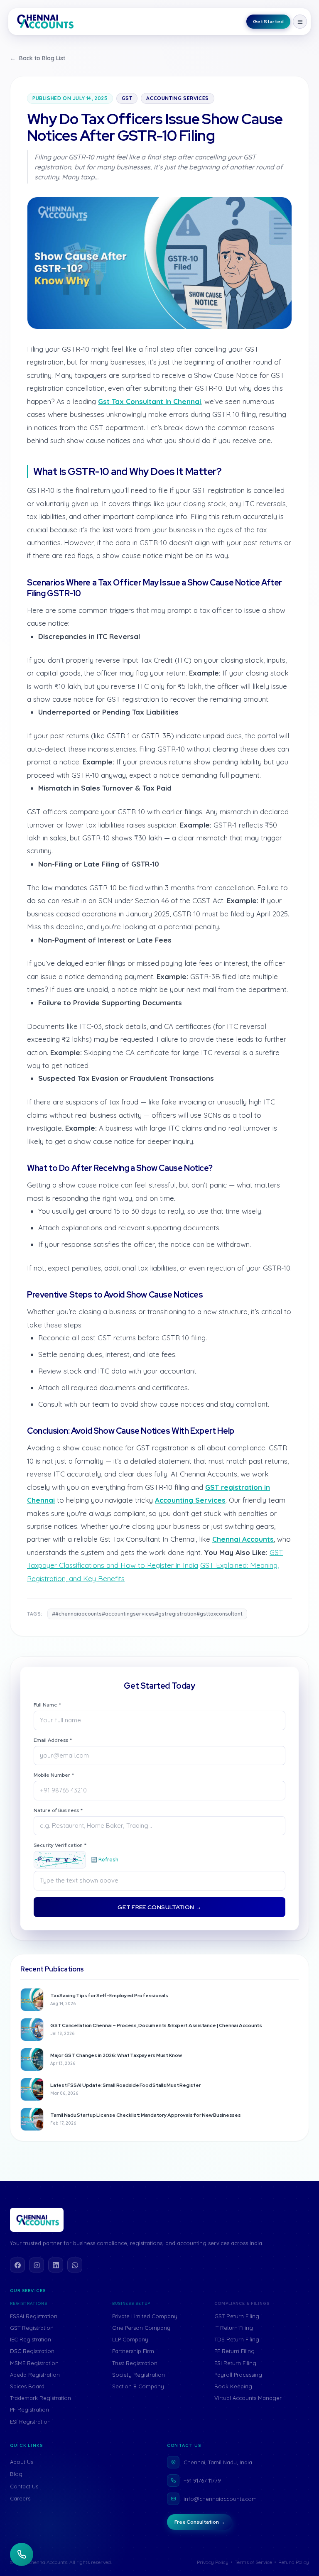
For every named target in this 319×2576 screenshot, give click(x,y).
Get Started (268, 22)
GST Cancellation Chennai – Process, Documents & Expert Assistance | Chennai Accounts (156, 2025)
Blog (16, 2474)
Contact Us (24, 2486)
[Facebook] (17, 2265)
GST (127, 98)
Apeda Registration (35, 2375)
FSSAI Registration (34, 2316)
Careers (20, 2498)
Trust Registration (135, 2363)
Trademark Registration (40, 2398)
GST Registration (32, 2328)
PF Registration (29, 2409)
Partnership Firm (133, 2351)
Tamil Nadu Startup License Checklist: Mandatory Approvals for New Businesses (146, 2115)
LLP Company (130, 2339)
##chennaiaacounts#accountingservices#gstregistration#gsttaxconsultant (147, 1614)
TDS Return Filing (237, 2339)
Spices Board (27, 2386)
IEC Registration (31, 2339)
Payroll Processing (238, 2375)
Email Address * (53, 1740)
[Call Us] (22, 2554)
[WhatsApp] (75, 2265)
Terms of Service (253, 2562)
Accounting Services (177, 98)
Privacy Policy (213, 2562)
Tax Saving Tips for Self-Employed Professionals (109, 1996)
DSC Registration (32, 2351)
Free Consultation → (200, 2522)
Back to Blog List (38, 58)
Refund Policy (294, 2562)
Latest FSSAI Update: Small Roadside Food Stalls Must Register (125, 2085)
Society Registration (139, 2375)
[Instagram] (37, 2265)
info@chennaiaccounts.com (220, 2499)
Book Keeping (233, 2386)
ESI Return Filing (235, 2363)
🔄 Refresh (105, 1860)
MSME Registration (34, 2363)
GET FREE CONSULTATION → (159, 1907)
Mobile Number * (54, 1775)
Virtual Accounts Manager (248, 2398)
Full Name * (47, 1705)
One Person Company (141, 2328)
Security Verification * (60, 1845)
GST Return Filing (237, 2316)
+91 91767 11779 (202, 2481)
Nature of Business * (58, 1810)
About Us (22, 2462)
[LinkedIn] (56, 2265)
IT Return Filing (234, 2328)
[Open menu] (300, 22)
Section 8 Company (138, 2386)
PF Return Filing (234, 2351)
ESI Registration (30, 2422)
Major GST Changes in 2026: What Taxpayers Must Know (116, 2055)
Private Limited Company (145, 2316)
